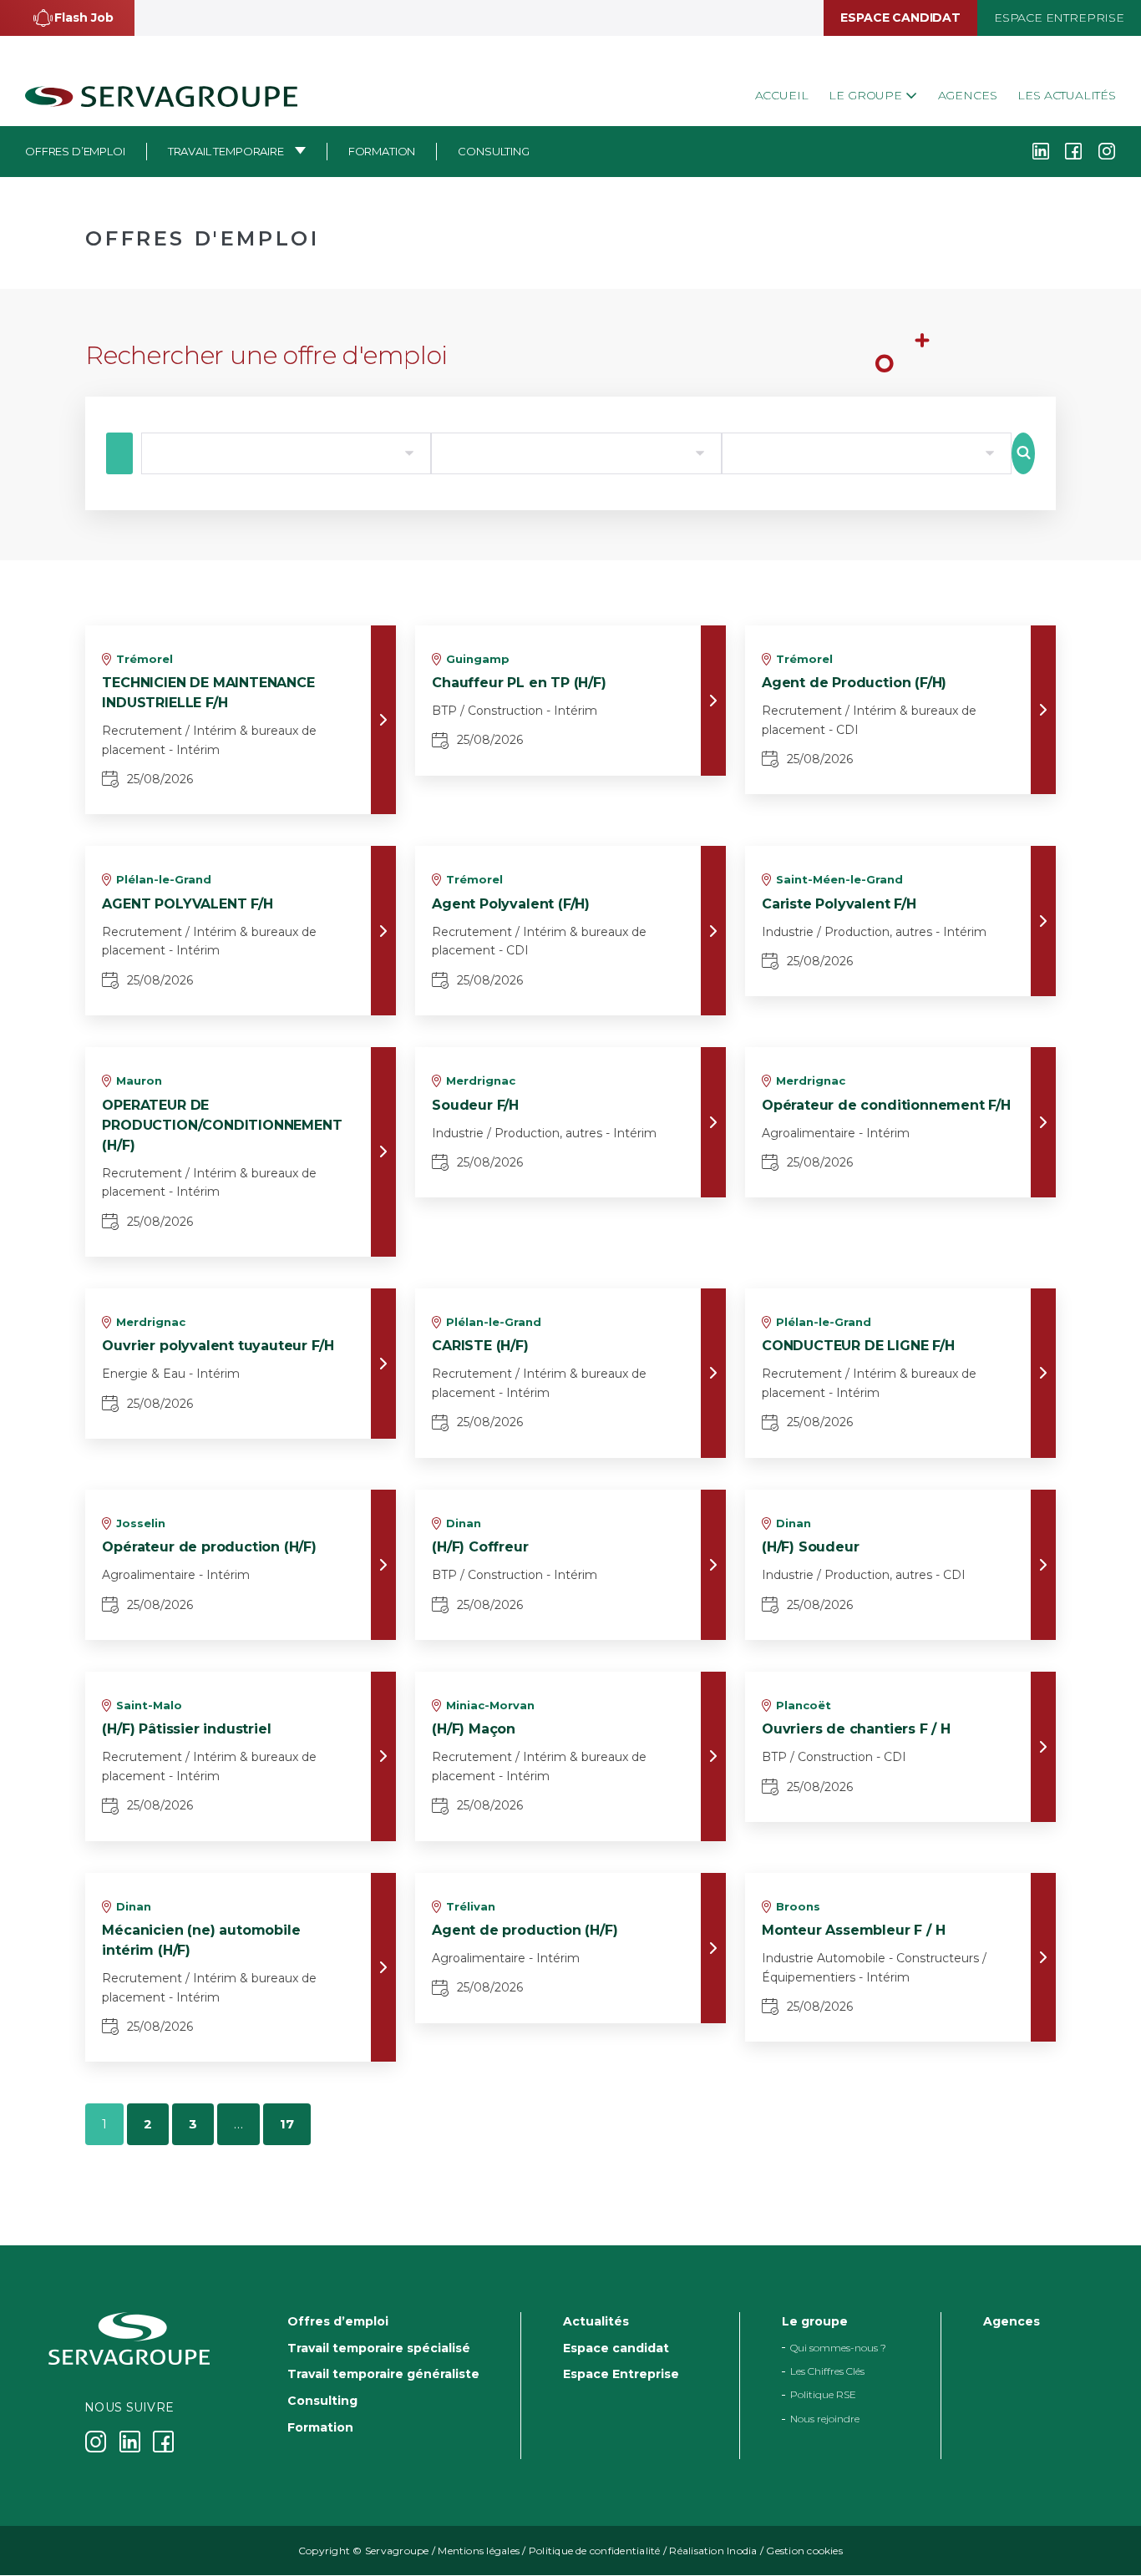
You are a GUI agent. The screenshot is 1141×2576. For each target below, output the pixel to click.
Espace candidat (900, 18)
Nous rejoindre (825, 2419)
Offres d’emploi (75, 151)
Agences (968, 95)
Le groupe (867, 95)
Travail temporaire (226, 151)
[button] (67, 18)
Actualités (596, 2321)
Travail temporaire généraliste (383, 2375)
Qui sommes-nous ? (838, 2348)
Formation (382, 151)
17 (287, 2124)
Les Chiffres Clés (827, 2371)
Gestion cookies (804, 2551)
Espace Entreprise (1059, 18)
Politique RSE (823, 2395)
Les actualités (1067, 95)
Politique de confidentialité (595, 2551)
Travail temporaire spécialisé (379, 2348)
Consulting (493, 151)
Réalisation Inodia (713, 2551)
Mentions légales (479, 2551)
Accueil (782, 95)
